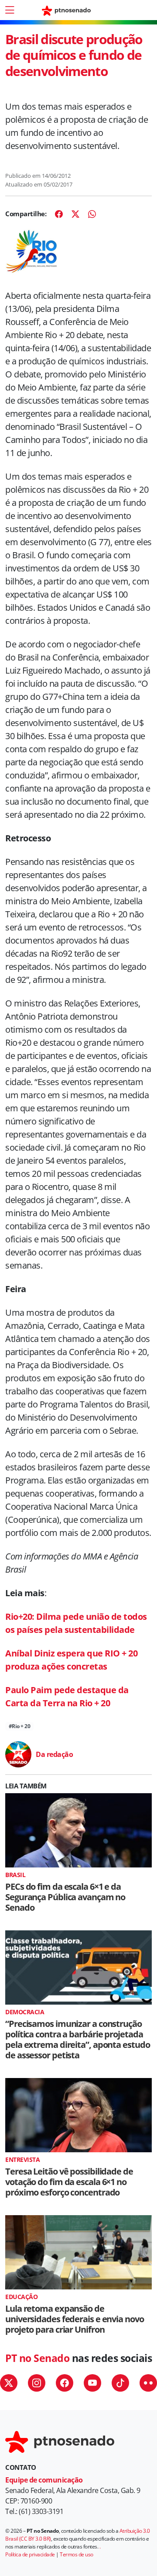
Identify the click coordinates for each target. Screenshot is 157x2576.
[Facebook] (59, 214)
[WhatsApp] (92, 214)
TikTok (120, 2383)
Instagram (37, 2383)
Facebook (65, 2383)
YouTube (92, 2383)
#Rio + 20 (20, 1726)
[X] (75, 214)
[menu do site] (10, 10)
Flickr (148, 2383)
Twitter (9, 2383)
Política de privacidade (30, 2554)
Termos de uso (77, 2554)
